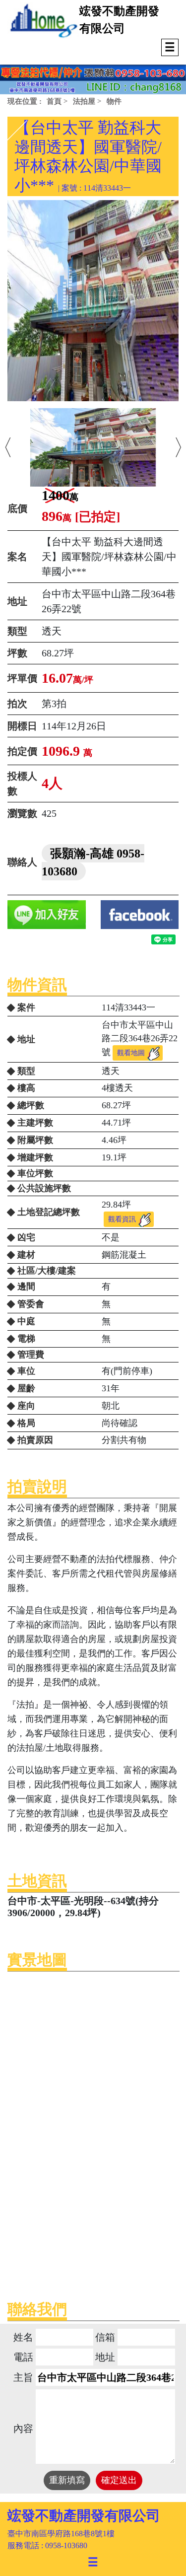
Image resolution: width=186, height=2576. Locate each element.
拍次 (17, 704)
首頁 (54, 101)
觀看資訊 (122, 1219)
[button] (8, 447)
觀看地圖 (131, 1053)
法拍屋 (84, 101)
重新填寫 (67, 2480)
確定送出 (119, 2480)
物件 (114, 101)
